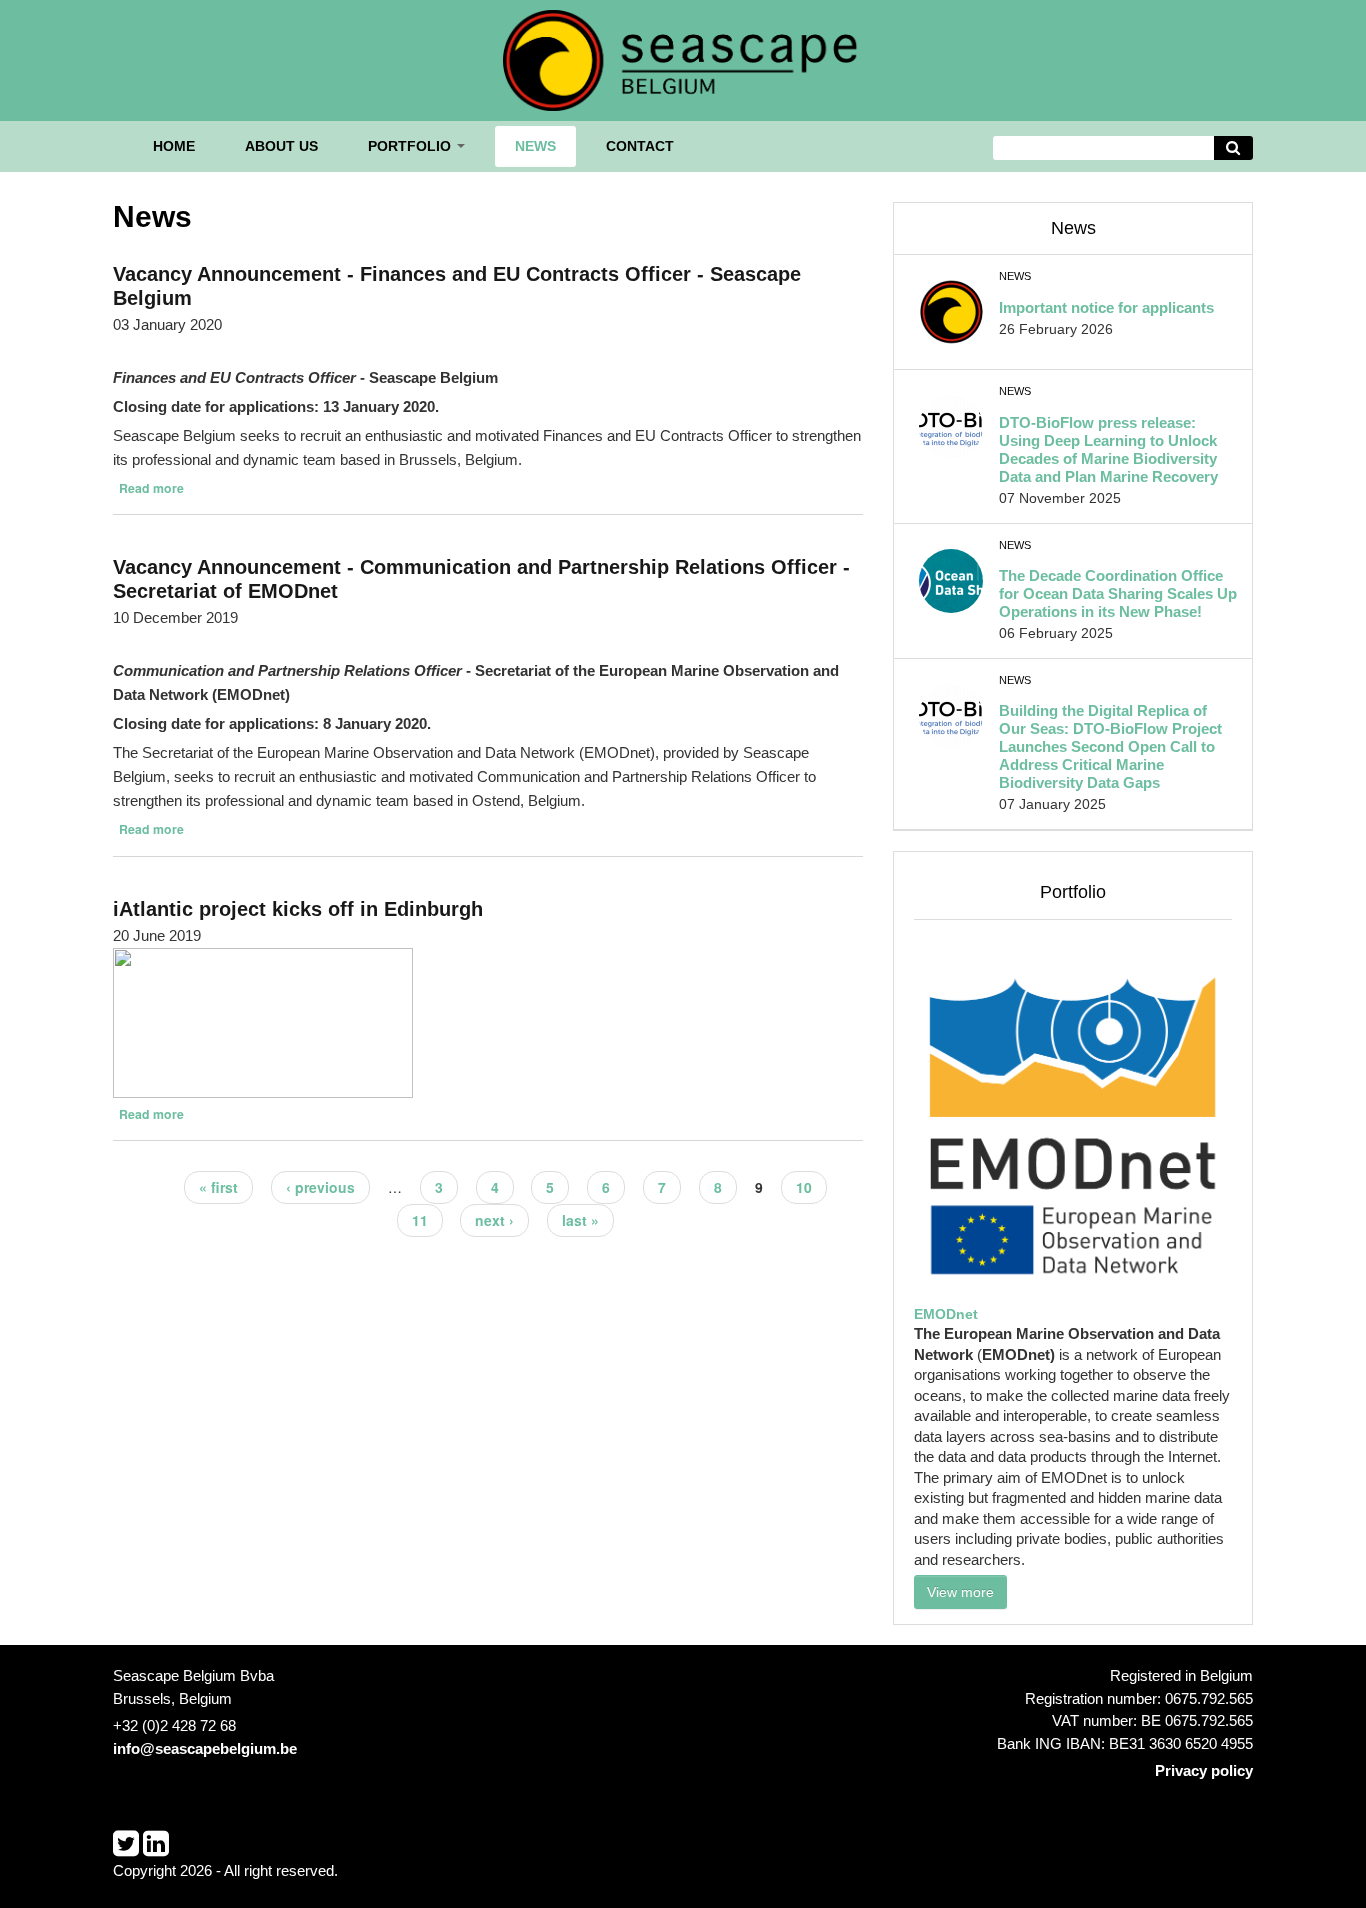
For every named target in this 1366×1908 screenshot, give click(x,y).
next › (494, 1220)
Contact (640, 146)
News (535, 146)
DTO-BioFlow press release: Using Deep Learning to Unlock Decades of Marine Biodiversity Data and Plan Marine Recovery (1108, 449)
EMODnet (946, 1314)
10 (804, 1187)
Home (174, 146)
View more (960, 1592)
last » (580, 1220)
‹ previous (320, 1187)
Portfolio (411, 146)
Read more (151, 488)
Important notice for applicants (1106, 307)
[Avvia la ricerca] (1234, 148)
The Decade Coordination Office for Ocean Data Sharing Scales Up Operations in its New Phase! (1118, 593)
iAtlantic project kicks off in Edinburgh (298, 909)
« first (218, 1187)
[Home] (683, 58)
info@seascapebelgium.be (205, 1748)
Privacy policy (1204, 1770)
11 (420, 1220)
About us (281, 146)
